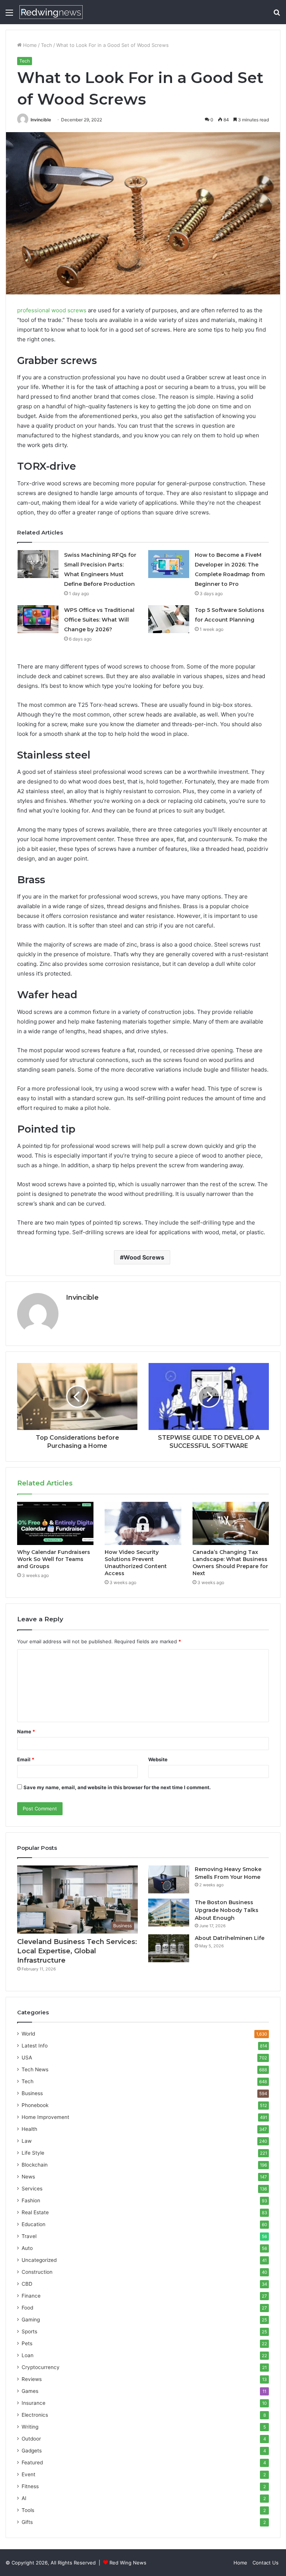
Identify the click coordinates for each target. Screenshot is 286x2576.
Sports (29, 2331)
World (28, 2034)
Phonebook (35, 2105)
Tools (28, 2510)
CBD (27, 2284)
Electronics (35, 2415)
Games (30, 2391)
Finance (31, 2296)
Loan (28, 2355)
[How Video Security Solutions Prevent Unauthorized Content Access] (143, 1523)
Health (29, 2129)
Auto (27, 2248)
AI (24, 2498)
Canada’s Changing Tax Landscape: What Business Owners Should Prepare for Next (230, 1563)
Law (27, 2141)
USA (27, 2058)
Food (27, 2308)
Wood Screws (144, 1257)
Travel (29, 2236)
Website (158, 1759)
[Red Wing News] (51, 12)
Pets (27, 2343)
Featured (32, 2462)
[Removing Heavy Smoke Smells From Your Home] (169, 1879)
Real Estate (35, 2212)
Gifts (27, 2522)
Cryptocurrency (41, 2367)
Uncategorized (39, 2260)
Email (26, 1759)
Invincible (41, 120)
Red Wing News (128, 2563)
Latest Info (35, 2046)
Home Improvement (45, 2117)
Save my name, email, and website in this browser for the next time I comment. (117, 1787)
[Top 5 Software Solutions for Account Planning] (169, 619)
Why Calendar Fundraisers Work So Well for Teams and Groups (54, 1559)
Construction (37, 2272)
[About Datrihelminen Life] (169, 1948)
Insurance (34, 2403)
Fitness (30, 2486)
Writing (30, 2427)
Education (34, 2224)
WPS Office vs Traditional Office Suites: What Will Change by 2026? (99, 620)
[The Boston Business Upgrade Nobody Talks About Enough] (169, 1913)
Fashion (31, 2200)
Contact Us (266, 2563)
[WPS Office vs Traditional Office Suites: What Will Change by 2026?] (38, 619)
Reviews (32, 2379)
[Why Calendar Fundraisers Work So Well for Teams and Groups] (55, 1523)
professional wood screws (52, 310)
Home (29, 45)
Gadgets (32, 2451)
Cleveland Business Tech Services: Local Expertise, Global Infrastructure (77, 1951)
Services (32, 2189)
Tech (47, 45)
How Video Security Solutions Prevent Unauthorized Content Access (136, 1563)
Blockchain (35, 2165)
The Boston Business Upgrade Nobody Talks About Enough (227, 1910)
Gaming (31, 2320)
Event (28, 2474)
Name (26, 1731)
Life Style (33, 2153)
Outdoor (31, 2439)
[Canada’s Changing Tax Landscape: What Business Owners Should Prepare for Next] (231, 1523)
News (28, 2177)
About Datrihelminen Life (230, 1938)
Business (32, 2093)
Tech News (35, 2069)
